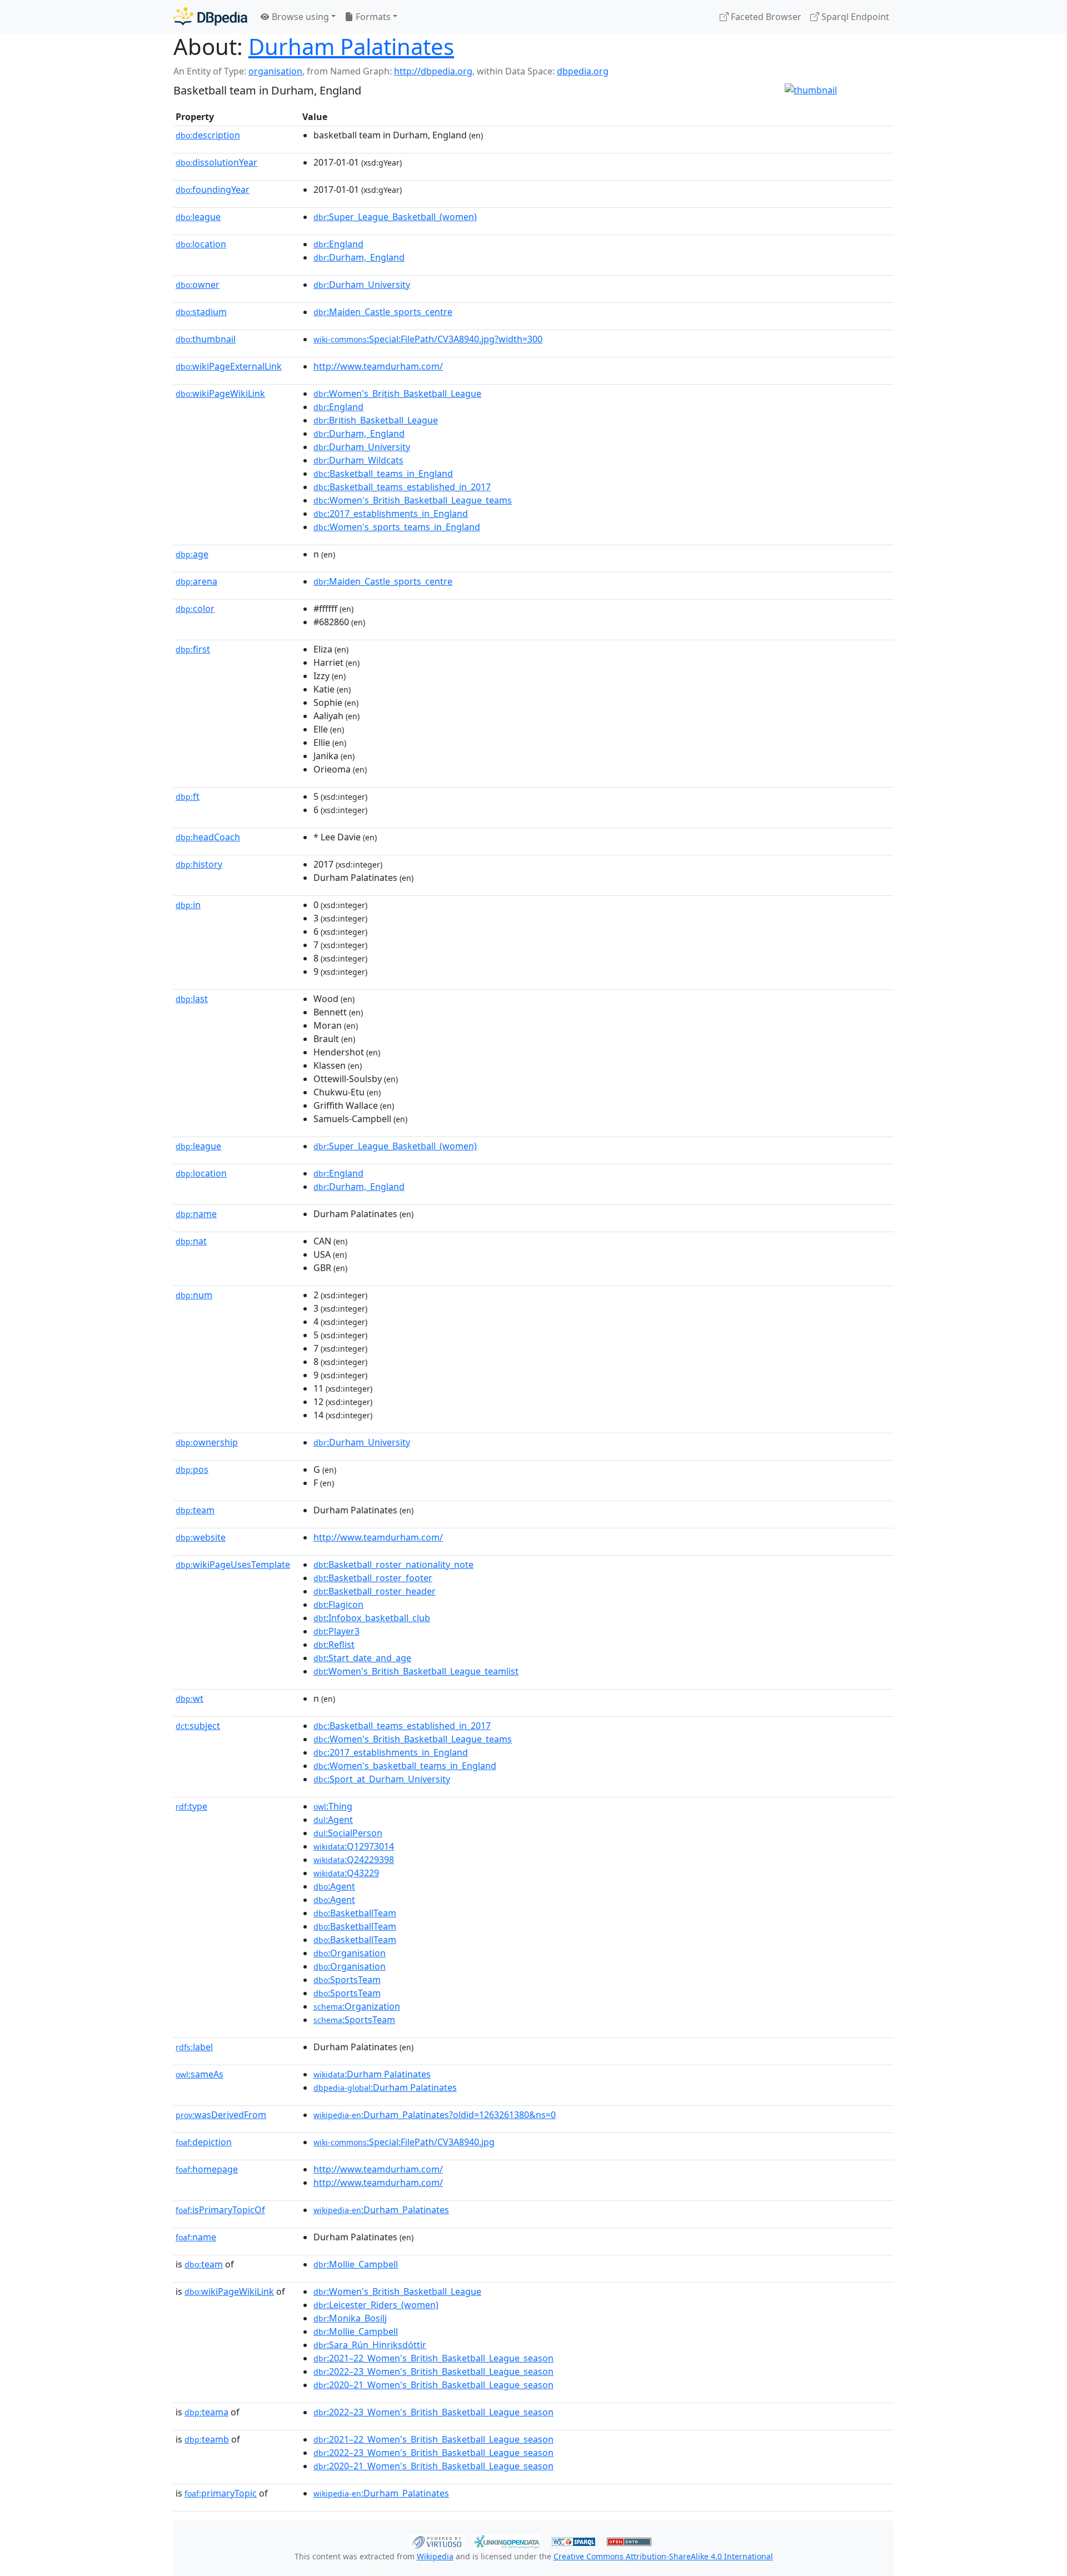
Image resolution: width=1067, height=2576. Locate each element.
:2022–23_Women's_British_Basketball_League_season (433, 2371)
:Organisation (350, 1953)
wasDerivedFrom (221, 2115)
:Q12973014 (354, 1846)
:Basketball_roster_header (375, 1591)
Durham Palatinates (351, 46)
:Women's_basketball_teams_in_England (405, 1766)
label (194, 2047)
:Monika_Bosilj (350, 2318)
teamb (207, 2439)
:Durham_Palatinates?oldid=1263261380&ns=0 (435, 2115)
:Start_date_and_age (362, 1658)
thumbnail (206, 339)
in (188, 905)
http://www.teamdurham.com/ (378, 366)
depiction (204, 2142)
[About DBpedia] (210, 16)
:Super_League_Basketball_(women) (395, 217)
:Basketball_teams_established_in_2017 (402, 487)
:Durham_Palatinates (381, 2210)
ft (188, 796)
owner (198, 285)
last (192, 999)
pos (192, 1469)
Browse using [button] (299, 17)
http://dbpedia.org (433, 71)
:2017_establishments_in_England (391, 514)
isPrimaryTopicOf (220, 2210)
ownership (207, 1442)
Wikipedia (435, 2556)
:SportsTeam (347, 1980)
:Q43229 (346, 1873)
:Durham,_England (359, 257)
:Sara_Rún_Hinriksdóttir (370, 2345)
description (208, 135)
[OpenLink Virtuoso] (437, 2540)
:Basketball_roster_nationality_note (393, 1564)
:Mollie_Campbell (356, 2264)
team (195, 1510)
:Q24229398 (354, 1860)
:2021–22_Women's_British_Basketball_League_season (433, 2358)
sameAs (200, 2074)
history (199, 864)
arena (196, 581)
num (194, 1295)
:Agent (333, 1820)
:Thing (333, 1806)
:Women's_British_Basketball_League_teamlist (416, 1671)
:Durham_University (362, 285)
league (198, 217)
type (191, 1806)
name (196, 1214)
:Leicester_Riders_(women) (376, 2305)
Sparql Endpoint (854, 17)
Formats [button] (372, 17)
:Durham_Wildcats (358, 460)
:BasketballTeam (355, 1913)
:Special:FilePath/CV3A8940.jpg (404, 2142)
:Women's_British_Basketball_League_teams (413, 500)
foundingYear (213, 190)
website (201, 1537)
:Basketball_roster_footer (373, 1578)
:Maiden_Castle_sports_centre (383, 312)
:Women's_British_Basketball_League (397, 393)
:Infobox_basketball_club (372, 1618)
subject (198, 1726)
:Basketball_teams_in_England (383, 474)
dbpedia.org (583, 71)
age (192, 554)
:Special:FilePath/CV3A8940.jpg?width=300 (428, 339)
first (193, 649)
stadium (201, 312)
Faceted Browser (765, 17)
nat (191, 1241)
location (201, 244)
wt (190, 1698)
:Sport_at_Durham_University (382, 1779)
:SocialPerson (348, 1833)
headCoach (208, 837)
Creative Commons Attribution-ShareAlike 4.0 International (663, 2556)
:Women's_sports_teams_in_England (397, 527)
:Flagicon (338, 1605)
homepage (207, 2169)
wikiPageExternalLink (229, 366)
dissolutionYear (216, 162)
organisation (275, 71)
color (195, 609)
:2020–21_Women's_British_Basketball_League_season (433, 2385)
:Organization (357, 2006)
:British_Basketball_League (376, 420)
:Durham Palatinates (372, 2074)
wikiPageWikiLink (220, 393)
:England (338, 244)
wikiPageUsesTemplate (233, 1564)
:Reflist (334, 1645)
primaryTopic (221, 2493)
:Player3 (336, 1631)
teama (206, 2412)
